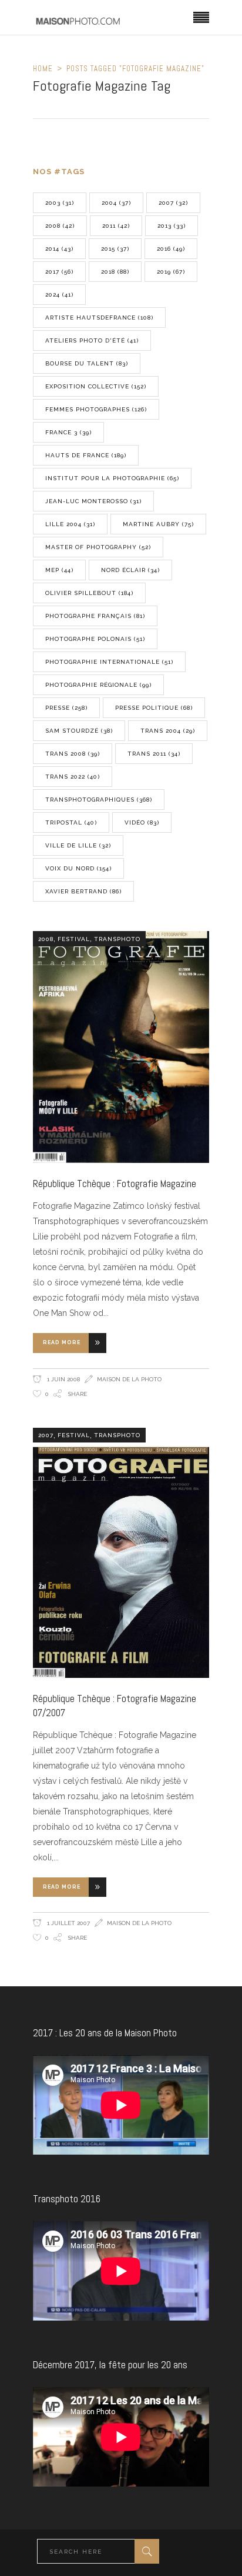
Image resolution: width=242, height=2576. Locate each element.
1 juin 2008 (63, 1379)
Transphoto (117, 939)
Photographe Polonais (95, 639)
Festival (74, 939)
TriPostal (71, 822)
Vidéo (142, 822)
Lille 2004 (70, 524)
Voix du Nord (78, 868)
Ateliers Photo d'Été (92, 340)
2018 (115, 272)
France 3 (68, 432)
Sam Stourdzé (79, 731)
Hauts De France (86, 455)
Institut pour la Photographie (112, 478)
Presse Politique (154, 708)
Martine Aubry (158, 524)
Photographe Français (95, 616)
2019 (171, 272)
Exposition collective (96, 386)
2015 (115, 249)
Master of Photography (98, 547)
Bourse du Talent (87, 363)
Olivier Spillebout (89, 593)
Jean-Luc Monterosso (93, 501)
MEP (59, 570)
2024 (59, 295)
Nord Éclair (130, 570)
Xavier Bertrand (83, 891)
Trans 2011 (154, 754)
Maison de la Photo (129, 1379)
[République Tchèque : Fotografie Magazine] (121, 1047)
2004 (116, 203)
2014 (59, 249)
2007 (173, 203)
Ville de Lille (78, 845)
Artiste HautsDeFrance (99, 318)
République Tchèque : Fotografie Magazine (115, 1184)
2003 (60, 203)
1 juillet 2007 (68, 1923)
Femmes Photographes (96, 409)
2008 (60, 226)
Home (43, 69)
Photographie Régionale (98, 685)
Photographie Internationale (109, 662)
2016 (171, 249)
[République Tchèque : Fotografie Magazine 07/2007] (121, 1553)
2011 (116, 226)
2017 (59, 272)
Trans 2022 (73, 777)
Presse (66, 708)
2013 (172, 226)
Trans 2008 (73, 754)
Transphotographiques (99, 800)
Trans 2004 (168, 731)
